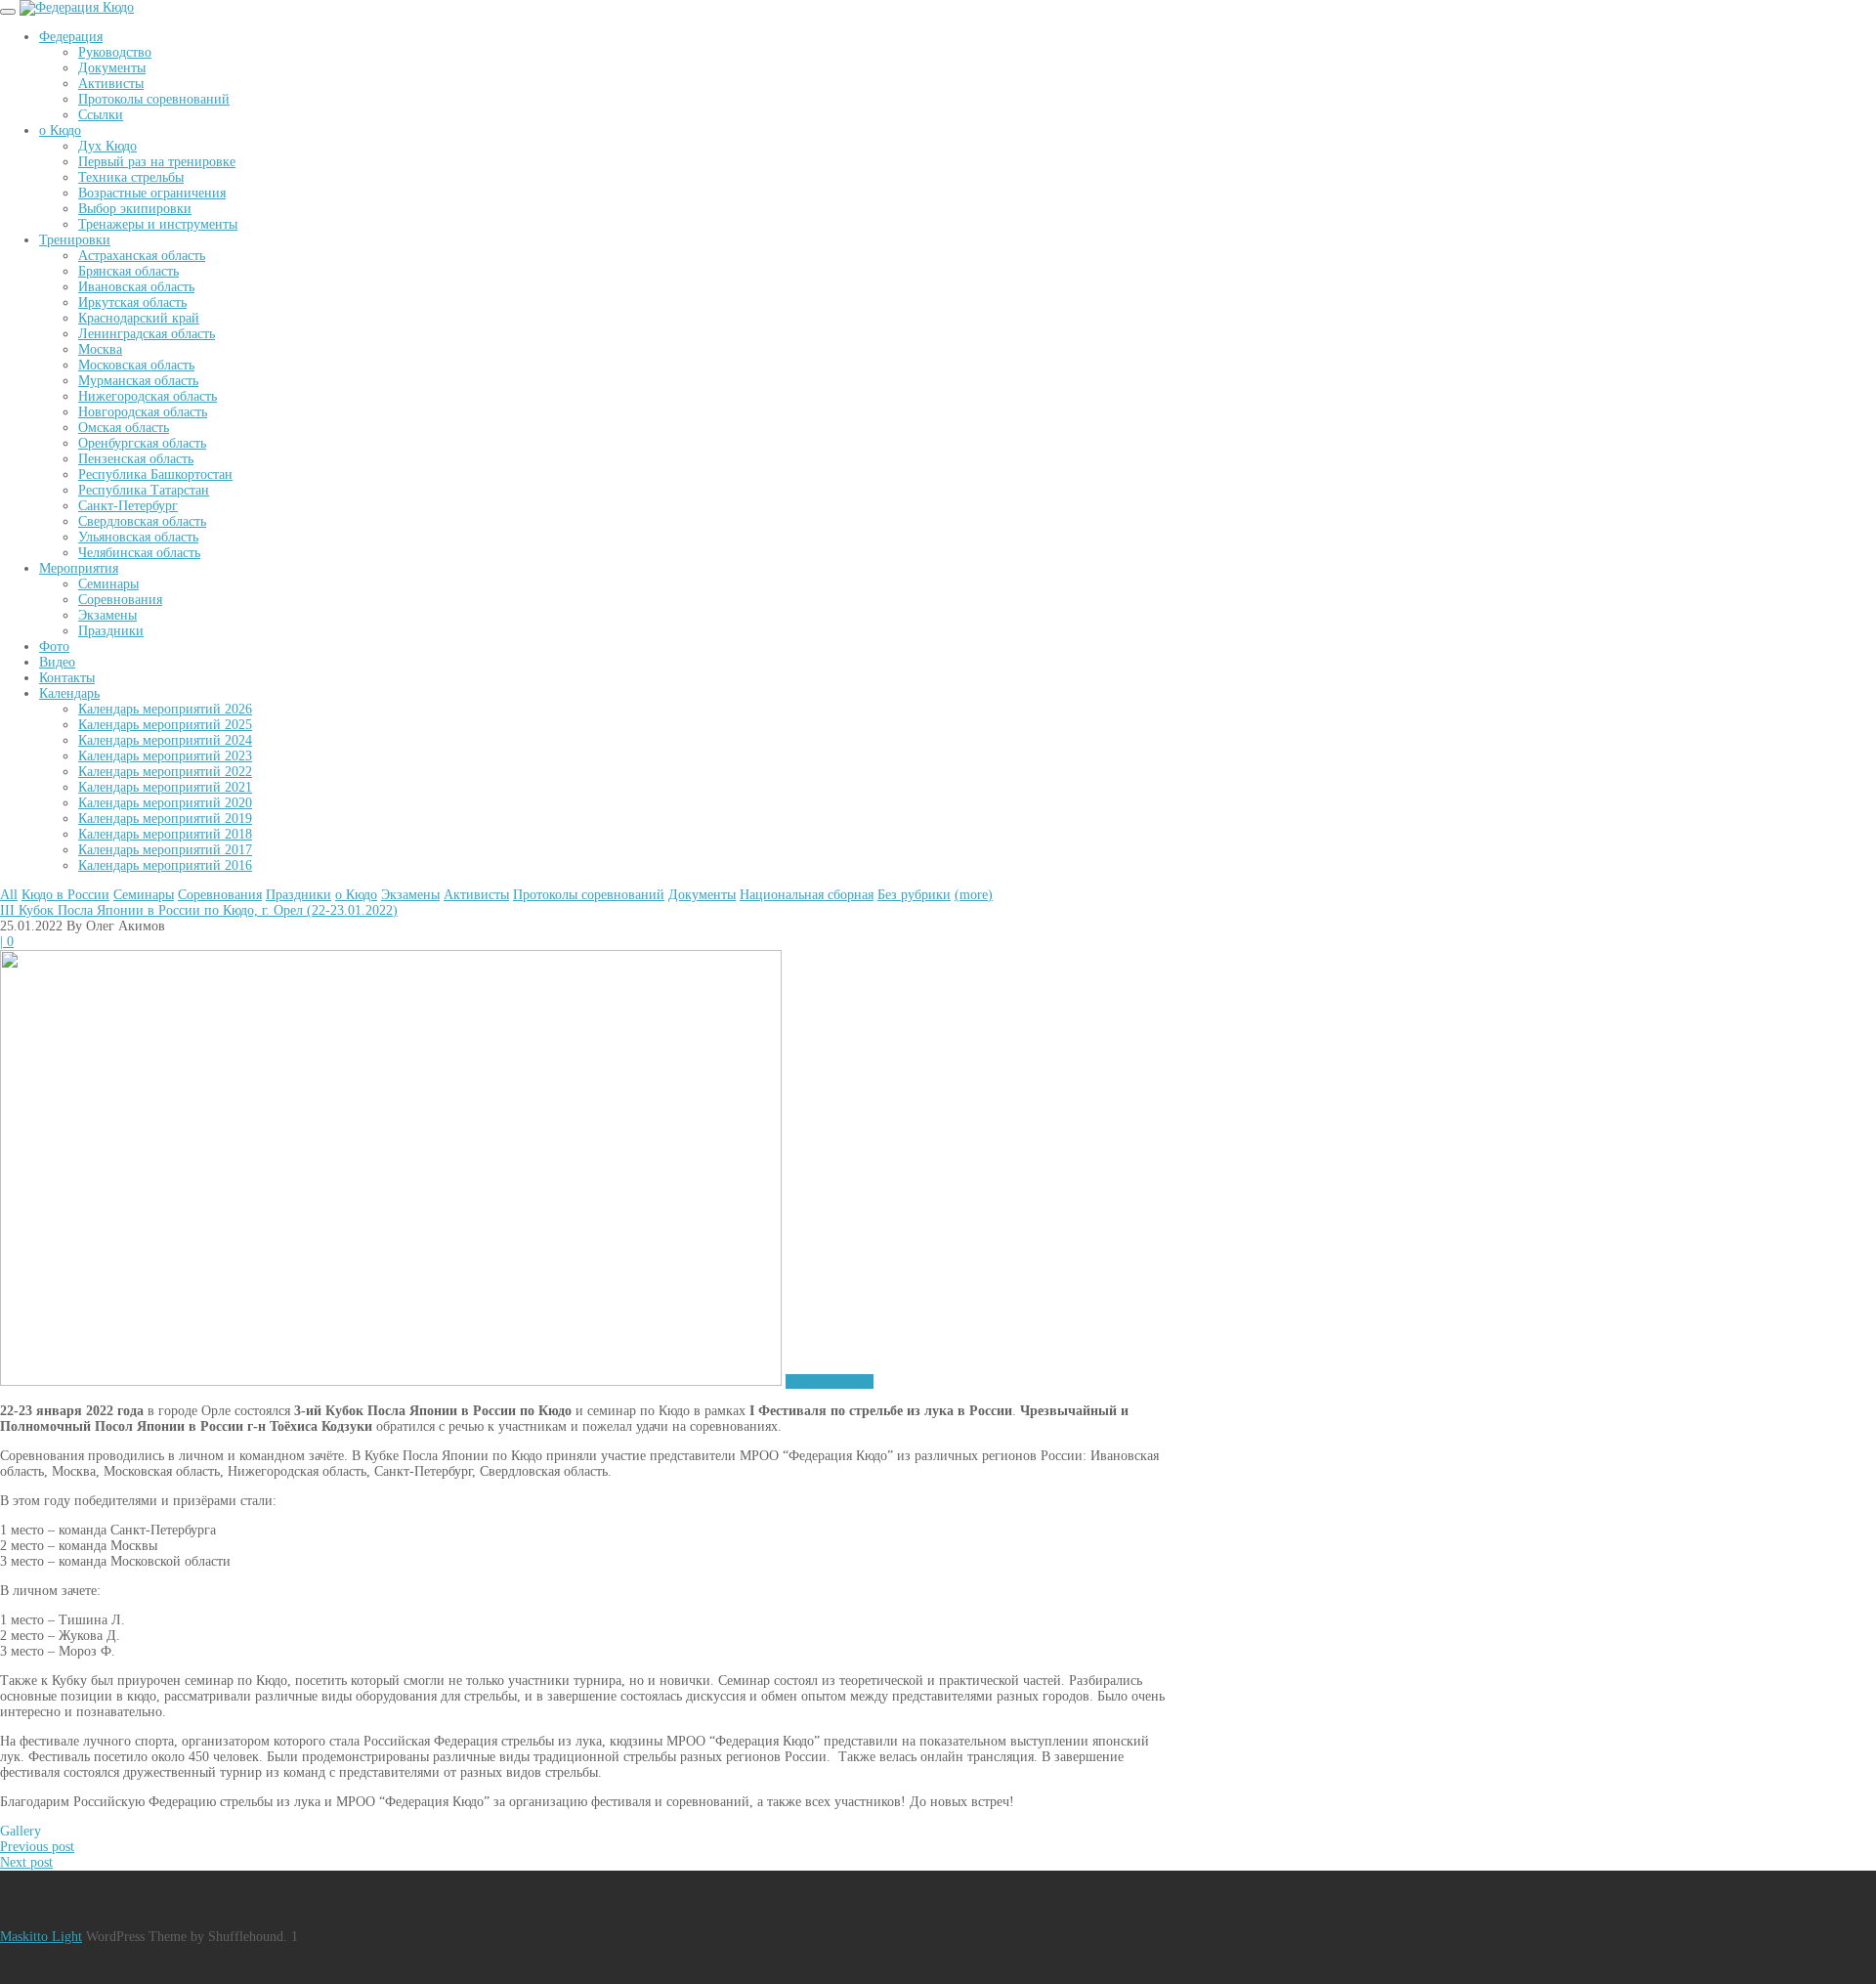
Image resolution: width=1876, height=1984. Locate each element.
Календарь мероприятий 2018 (165, 834)
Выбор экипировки (135, 209)
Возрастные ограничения (152, 193)
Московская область (136, 365)
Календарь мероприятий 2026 (165, 709)
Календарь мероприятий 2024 (165, 740)
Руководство (115, 52)
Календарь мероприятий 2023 (165, 756)
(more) (974, 895)
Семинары (108, 584)
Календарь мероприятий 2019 (165, 819)
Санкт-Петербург (128, 506)
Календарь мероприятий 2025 (165, 725)
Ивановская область (136, 287)
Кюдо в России (65, 895)
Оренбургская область (142, 443)
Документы (112, 68)
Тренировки (75, 240)
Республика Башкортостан (155, 474)
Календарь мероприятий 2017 (165, 850)
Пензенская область (136, 459)
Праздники (111, 631)
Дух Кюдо (107, 146)
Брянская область (128, 271)
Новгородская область (143, 412)
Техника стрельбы (131, 177)
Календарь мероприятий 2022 (165, 772)
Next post (26, 1862)
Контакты (67, 678)
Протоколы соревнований (154, 99)
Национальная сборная (807, 895)
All (9, 895)
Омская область (124, 428)
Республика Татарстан (144, 490)
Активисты (111, 84)
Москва (100, 349)
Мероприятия (79, 568)
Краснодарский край (139, 318)
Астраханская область (142, 256)
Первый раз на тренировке (157, 162)
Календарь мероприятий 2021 (165, 787)
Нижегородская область (148, 396)
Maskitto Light (41, 1937)
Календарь (69, 693)
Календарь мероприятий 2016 (165, 865)
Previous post (37, 1847)
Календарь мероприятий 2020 (165, 803)
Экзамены (107, 615)
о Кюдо (60, 130)
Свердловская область (142, 521)
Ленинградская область (147, 334)
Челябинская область (139, 553)
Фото (54, 647)
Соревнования (120, 600)
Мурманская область (138, 381)
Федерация (71, 37)
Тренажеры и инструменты (158, 224)
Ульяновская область (138, 537)
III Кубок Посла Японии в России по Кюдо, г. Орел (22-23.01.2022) (199, 910)
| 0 (7, 942)
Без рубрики (914, 895)
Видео (57, 662)
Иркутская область (132, 302)
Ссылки (101, 115)
